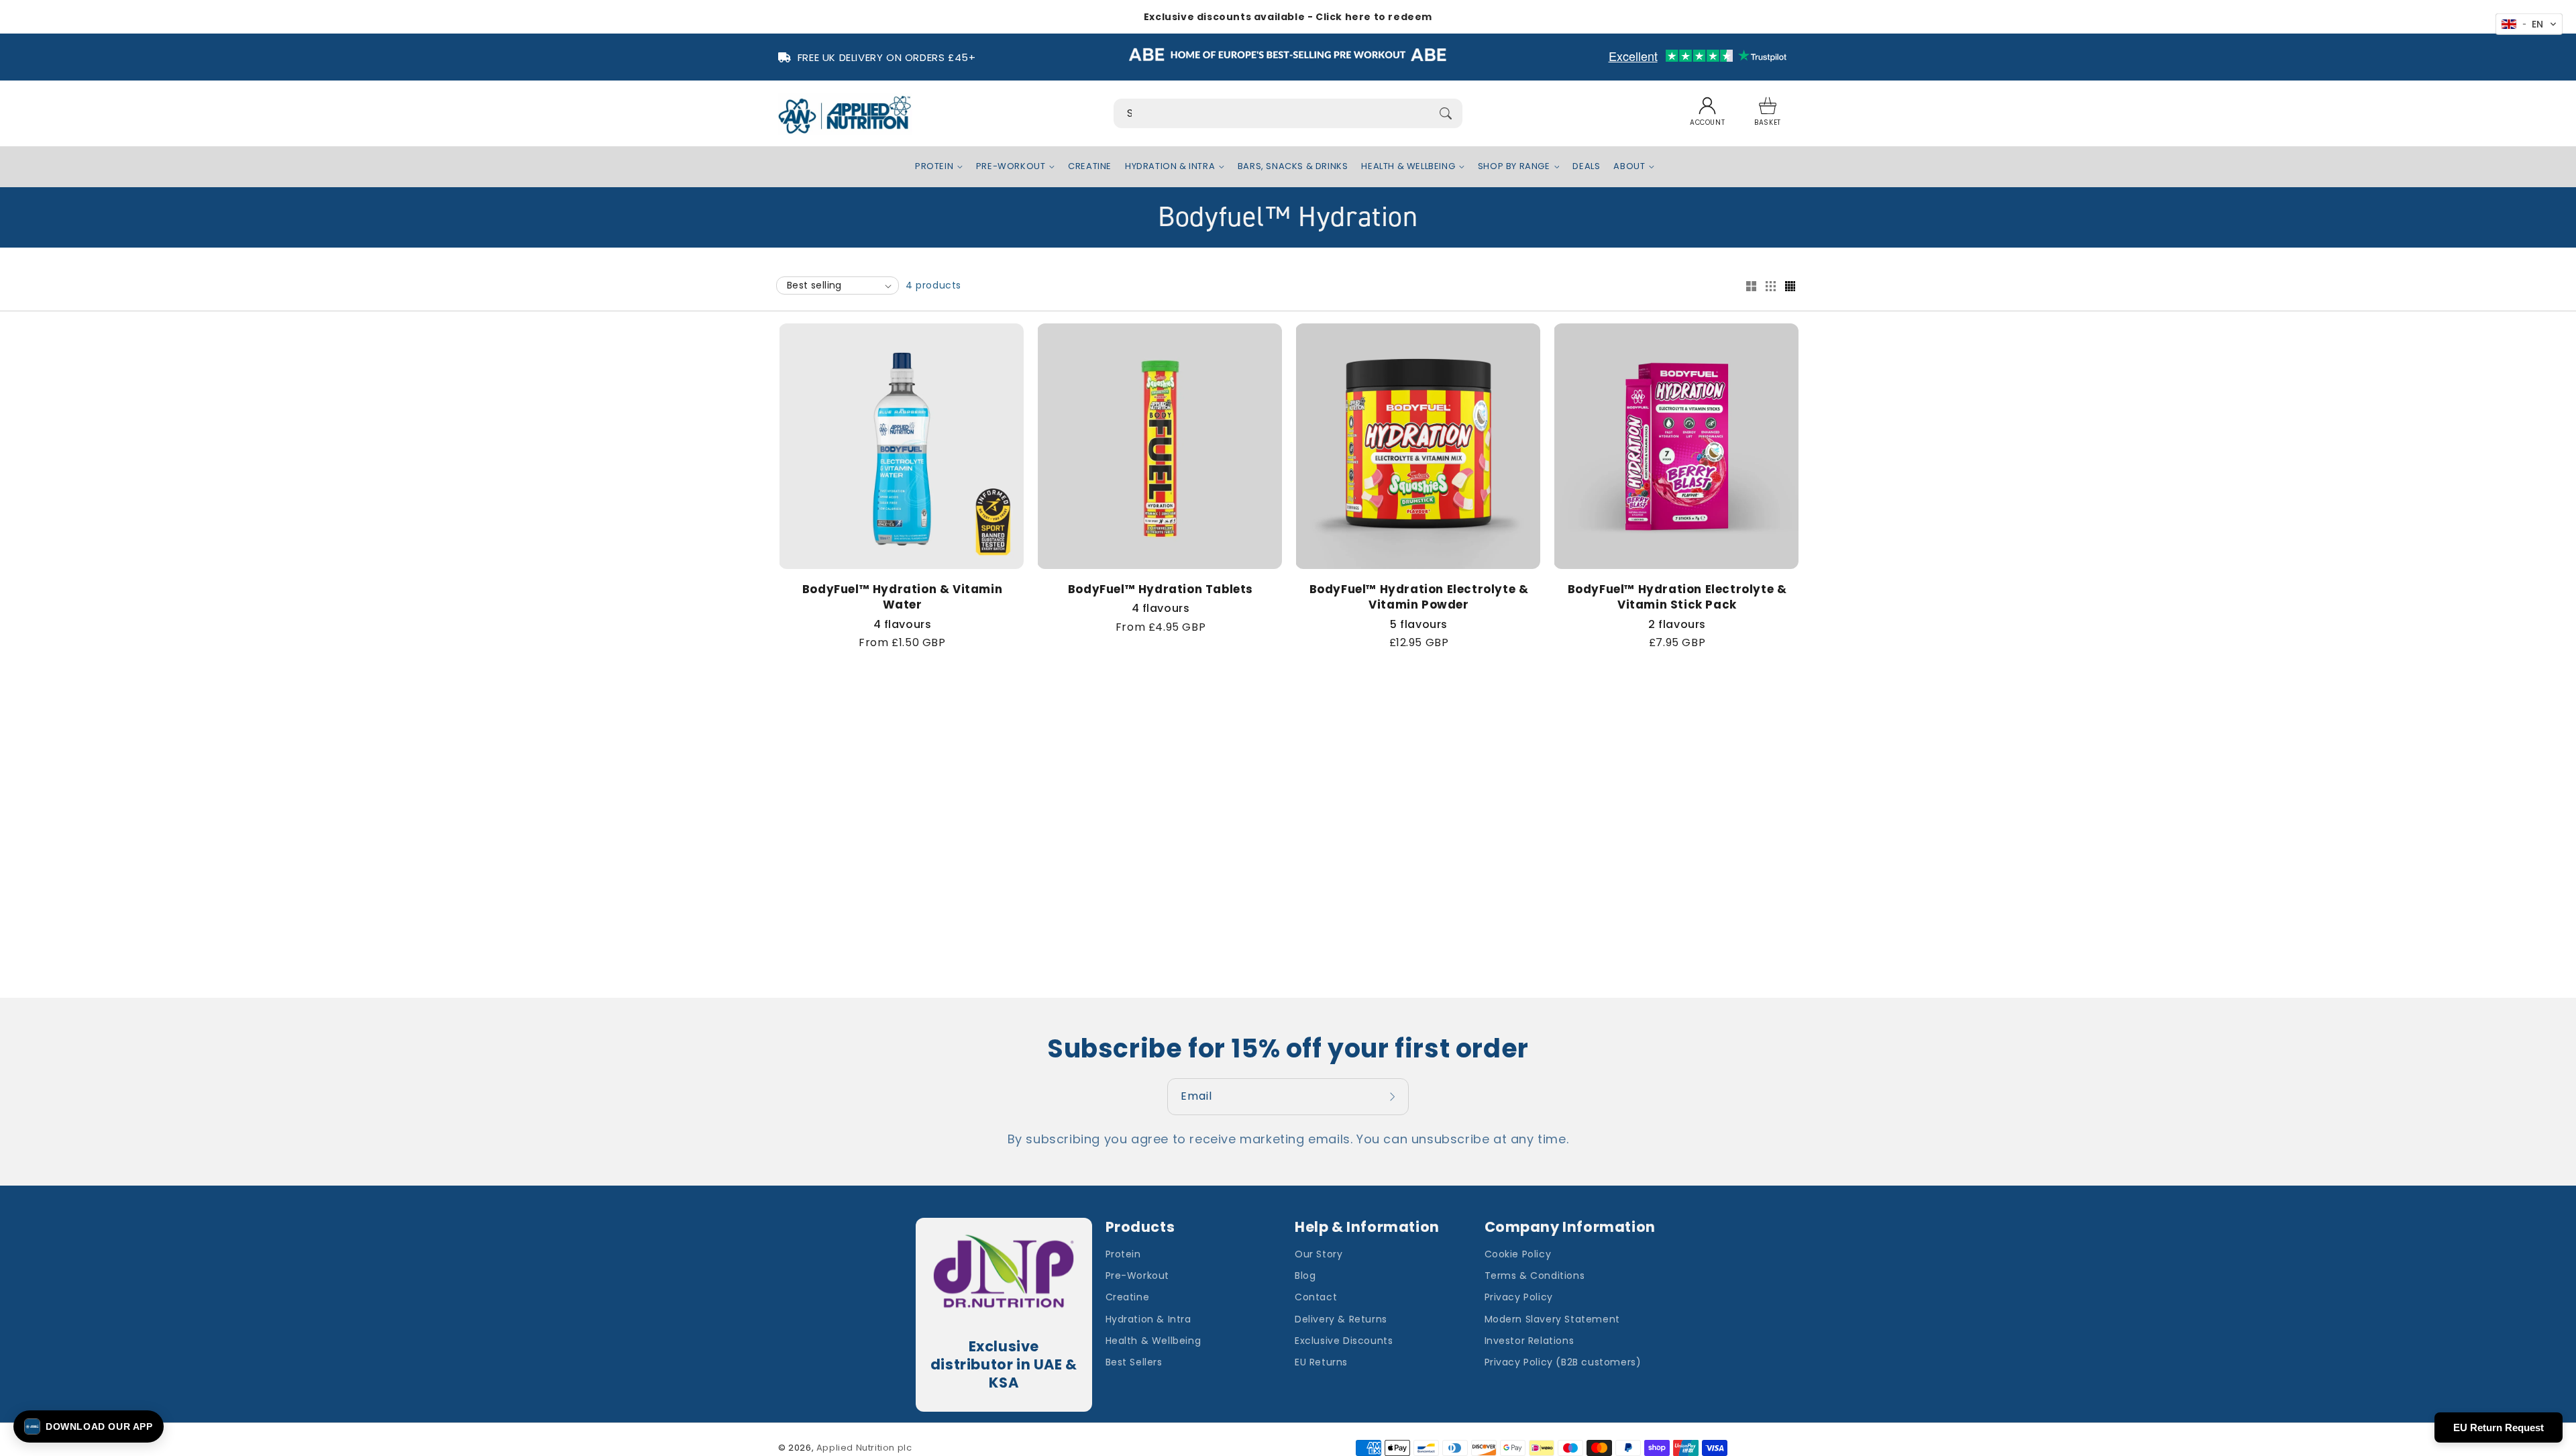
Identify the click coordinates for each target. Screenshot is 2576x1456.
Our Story (1319, 1254)
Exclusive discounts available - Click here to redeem (1288, 17)
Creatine (1128, 1297)
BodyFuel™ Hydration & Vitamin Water (902, 597)
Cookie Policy (1518, 1254)
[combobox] (1288, 113)
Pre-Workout (1138, 1276)
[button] (1768, 113)
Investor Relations (1529, 1341)
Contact (1316, 1297)
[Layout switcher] (1751, 287)
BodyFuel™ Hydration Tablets (1161, 589)
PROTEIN (934, 167)
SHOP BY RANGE (1514, 167)
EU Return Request (2499, 1427)
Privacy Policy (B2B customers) (1563, 1362)
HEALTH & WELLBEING (1408, 167)
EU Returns (1321, 1362)
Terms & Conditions (1535, 1276)
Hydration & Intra (1148, 1319)
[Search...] (1446, 113)
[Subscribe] (1394, 1096)
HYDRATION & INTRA (1170, 167)
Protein (1123, 1254)
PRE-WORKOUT (1011, 167)
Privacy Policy (1519, 1297)
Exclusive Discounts (1344, 1341)
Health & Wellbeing (1153, 1341)
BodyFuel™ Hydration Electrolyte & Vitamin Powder (1419, 597)
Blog (1305, 1276)
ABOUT (1629, 167)
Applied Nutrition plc (864, 1448)
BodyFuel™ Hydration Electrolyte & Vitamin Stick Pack (1677, 597)
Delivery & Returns (1341, 1319)
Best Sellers (1134, 1362)
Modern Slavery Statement (1552, 1319)
